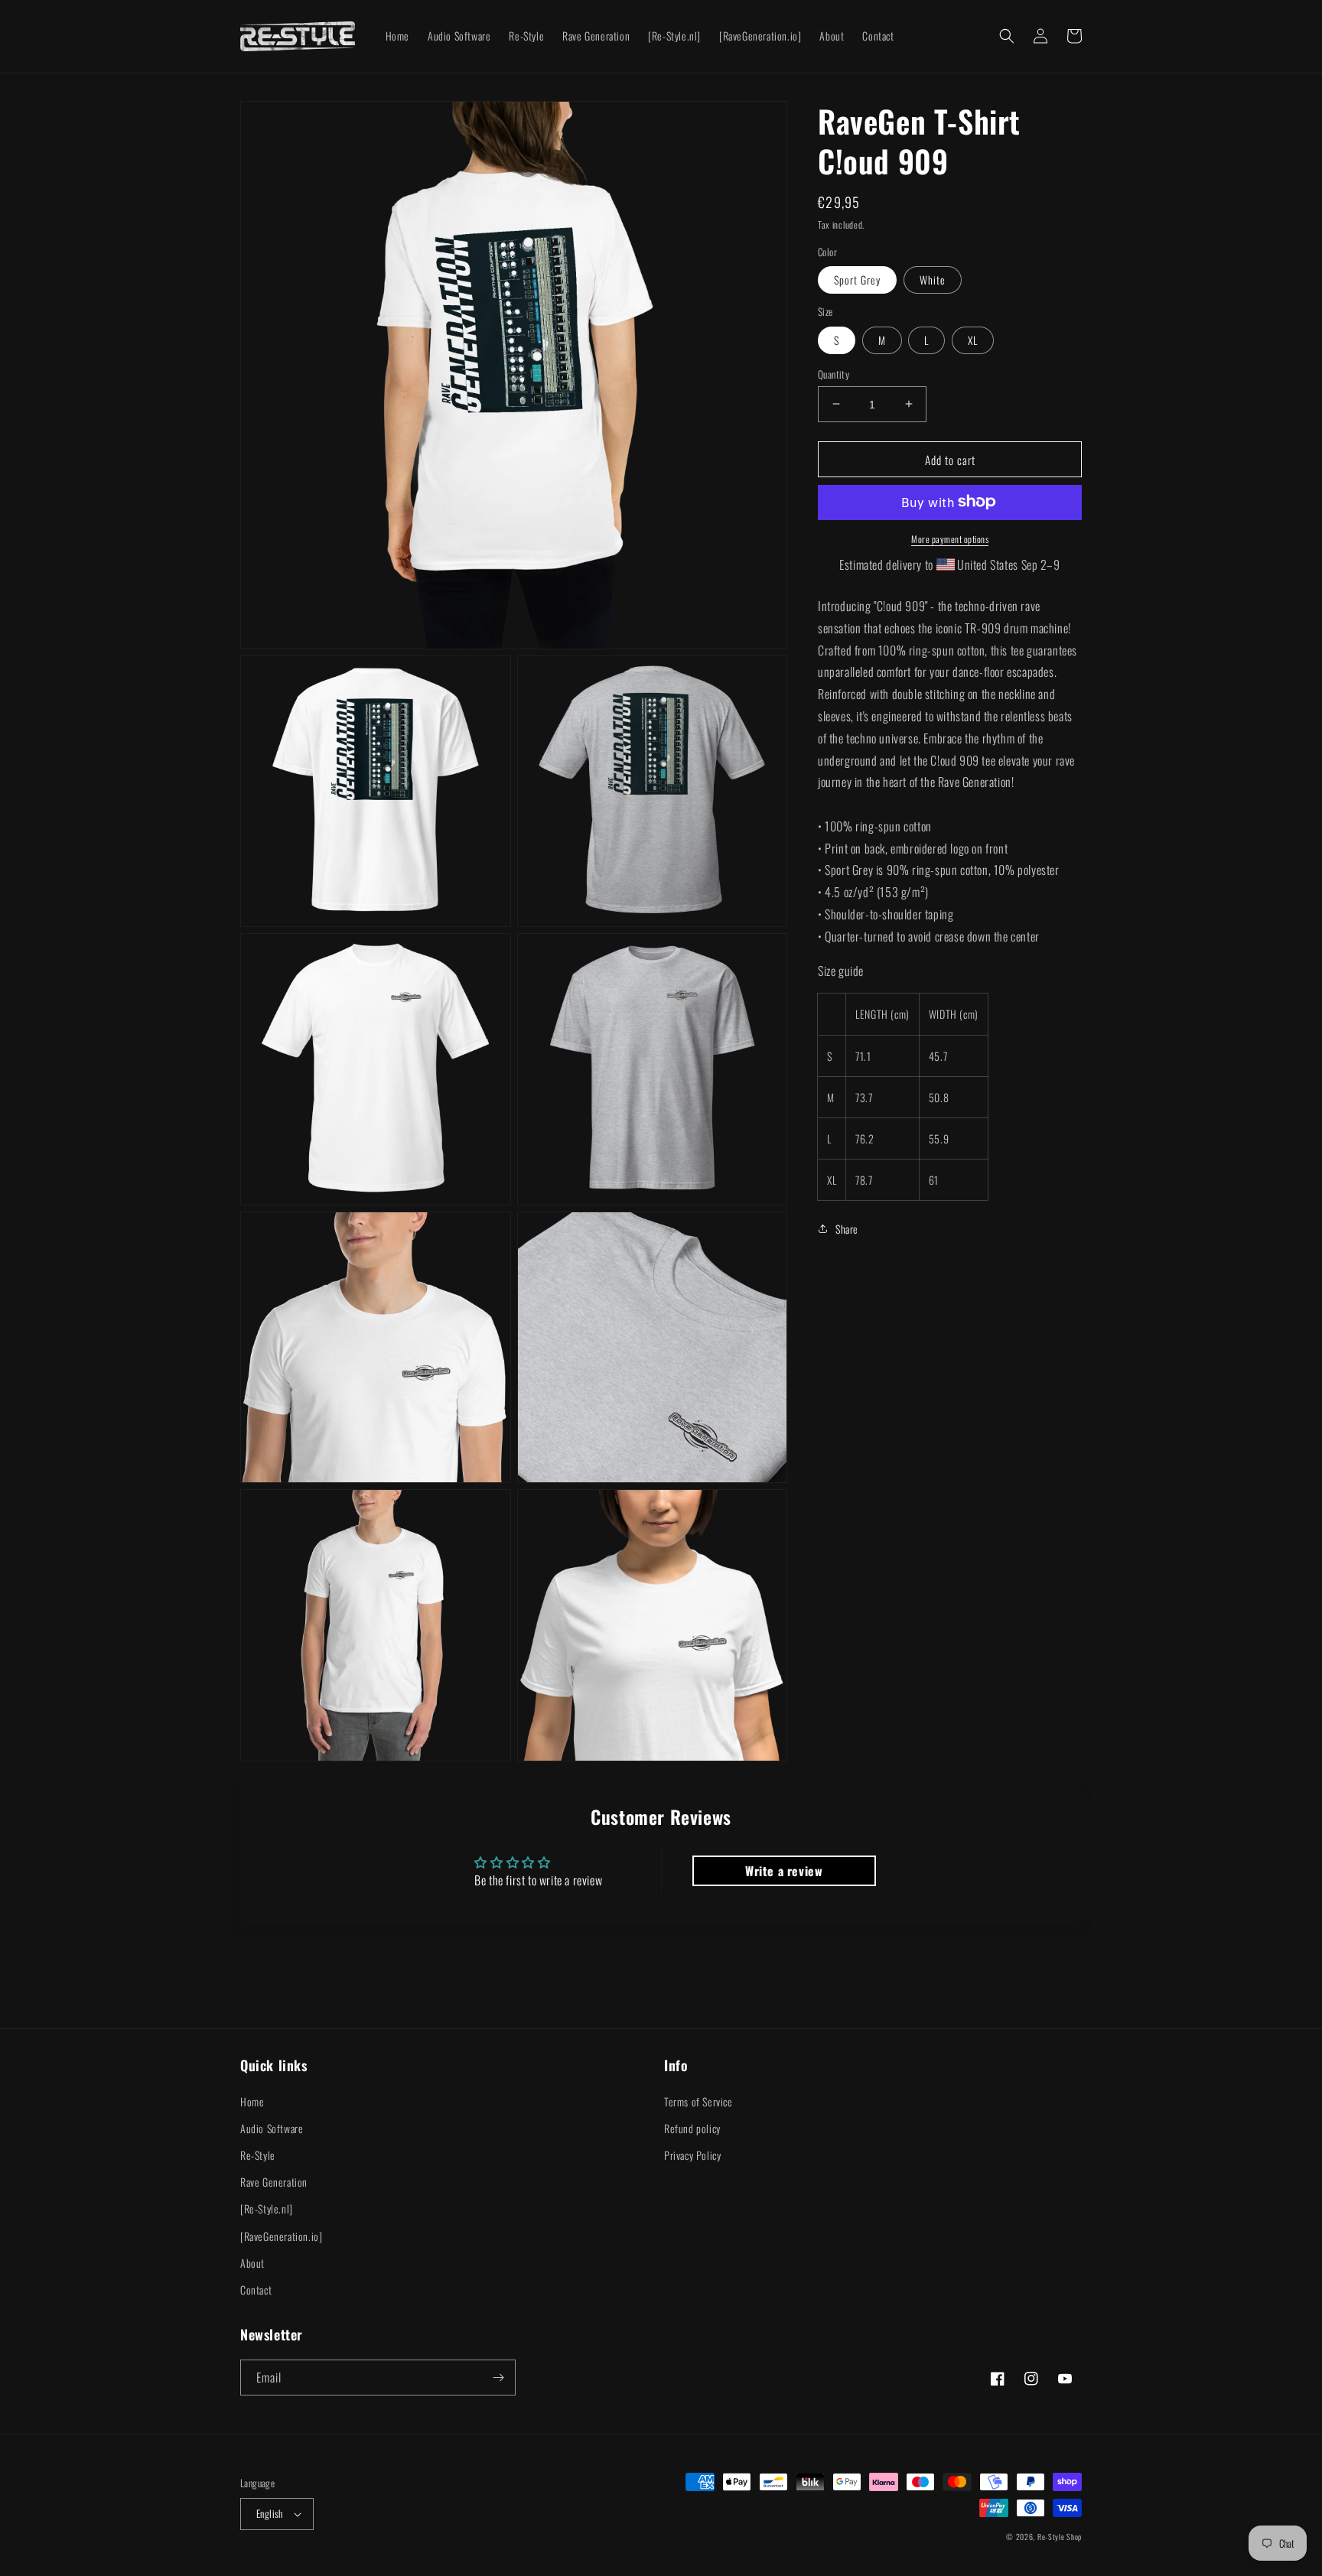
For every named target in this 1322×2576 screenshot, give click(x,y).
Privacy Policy (692, 2155)
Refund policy (692, 2128)
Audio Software (272, 2128)
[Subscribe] (498, 2378)
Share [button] (847, 1229)
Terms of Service (698, 2101)
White (933, 279)
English (270, 2513)
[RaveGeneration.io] (281, 2236)
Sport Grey (857, 279)
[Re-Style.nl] (267, 2208)
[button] (1007, 36)
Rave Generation (274, 2182)
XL (973, 339)
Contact (256, 2290)
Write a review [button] (784, 1871)
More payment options (950, 538)
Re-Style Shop (1060, 2537)
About (252, 2263)
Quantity (834, 374)
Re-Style (258, 2155)
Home (252, 2101)
